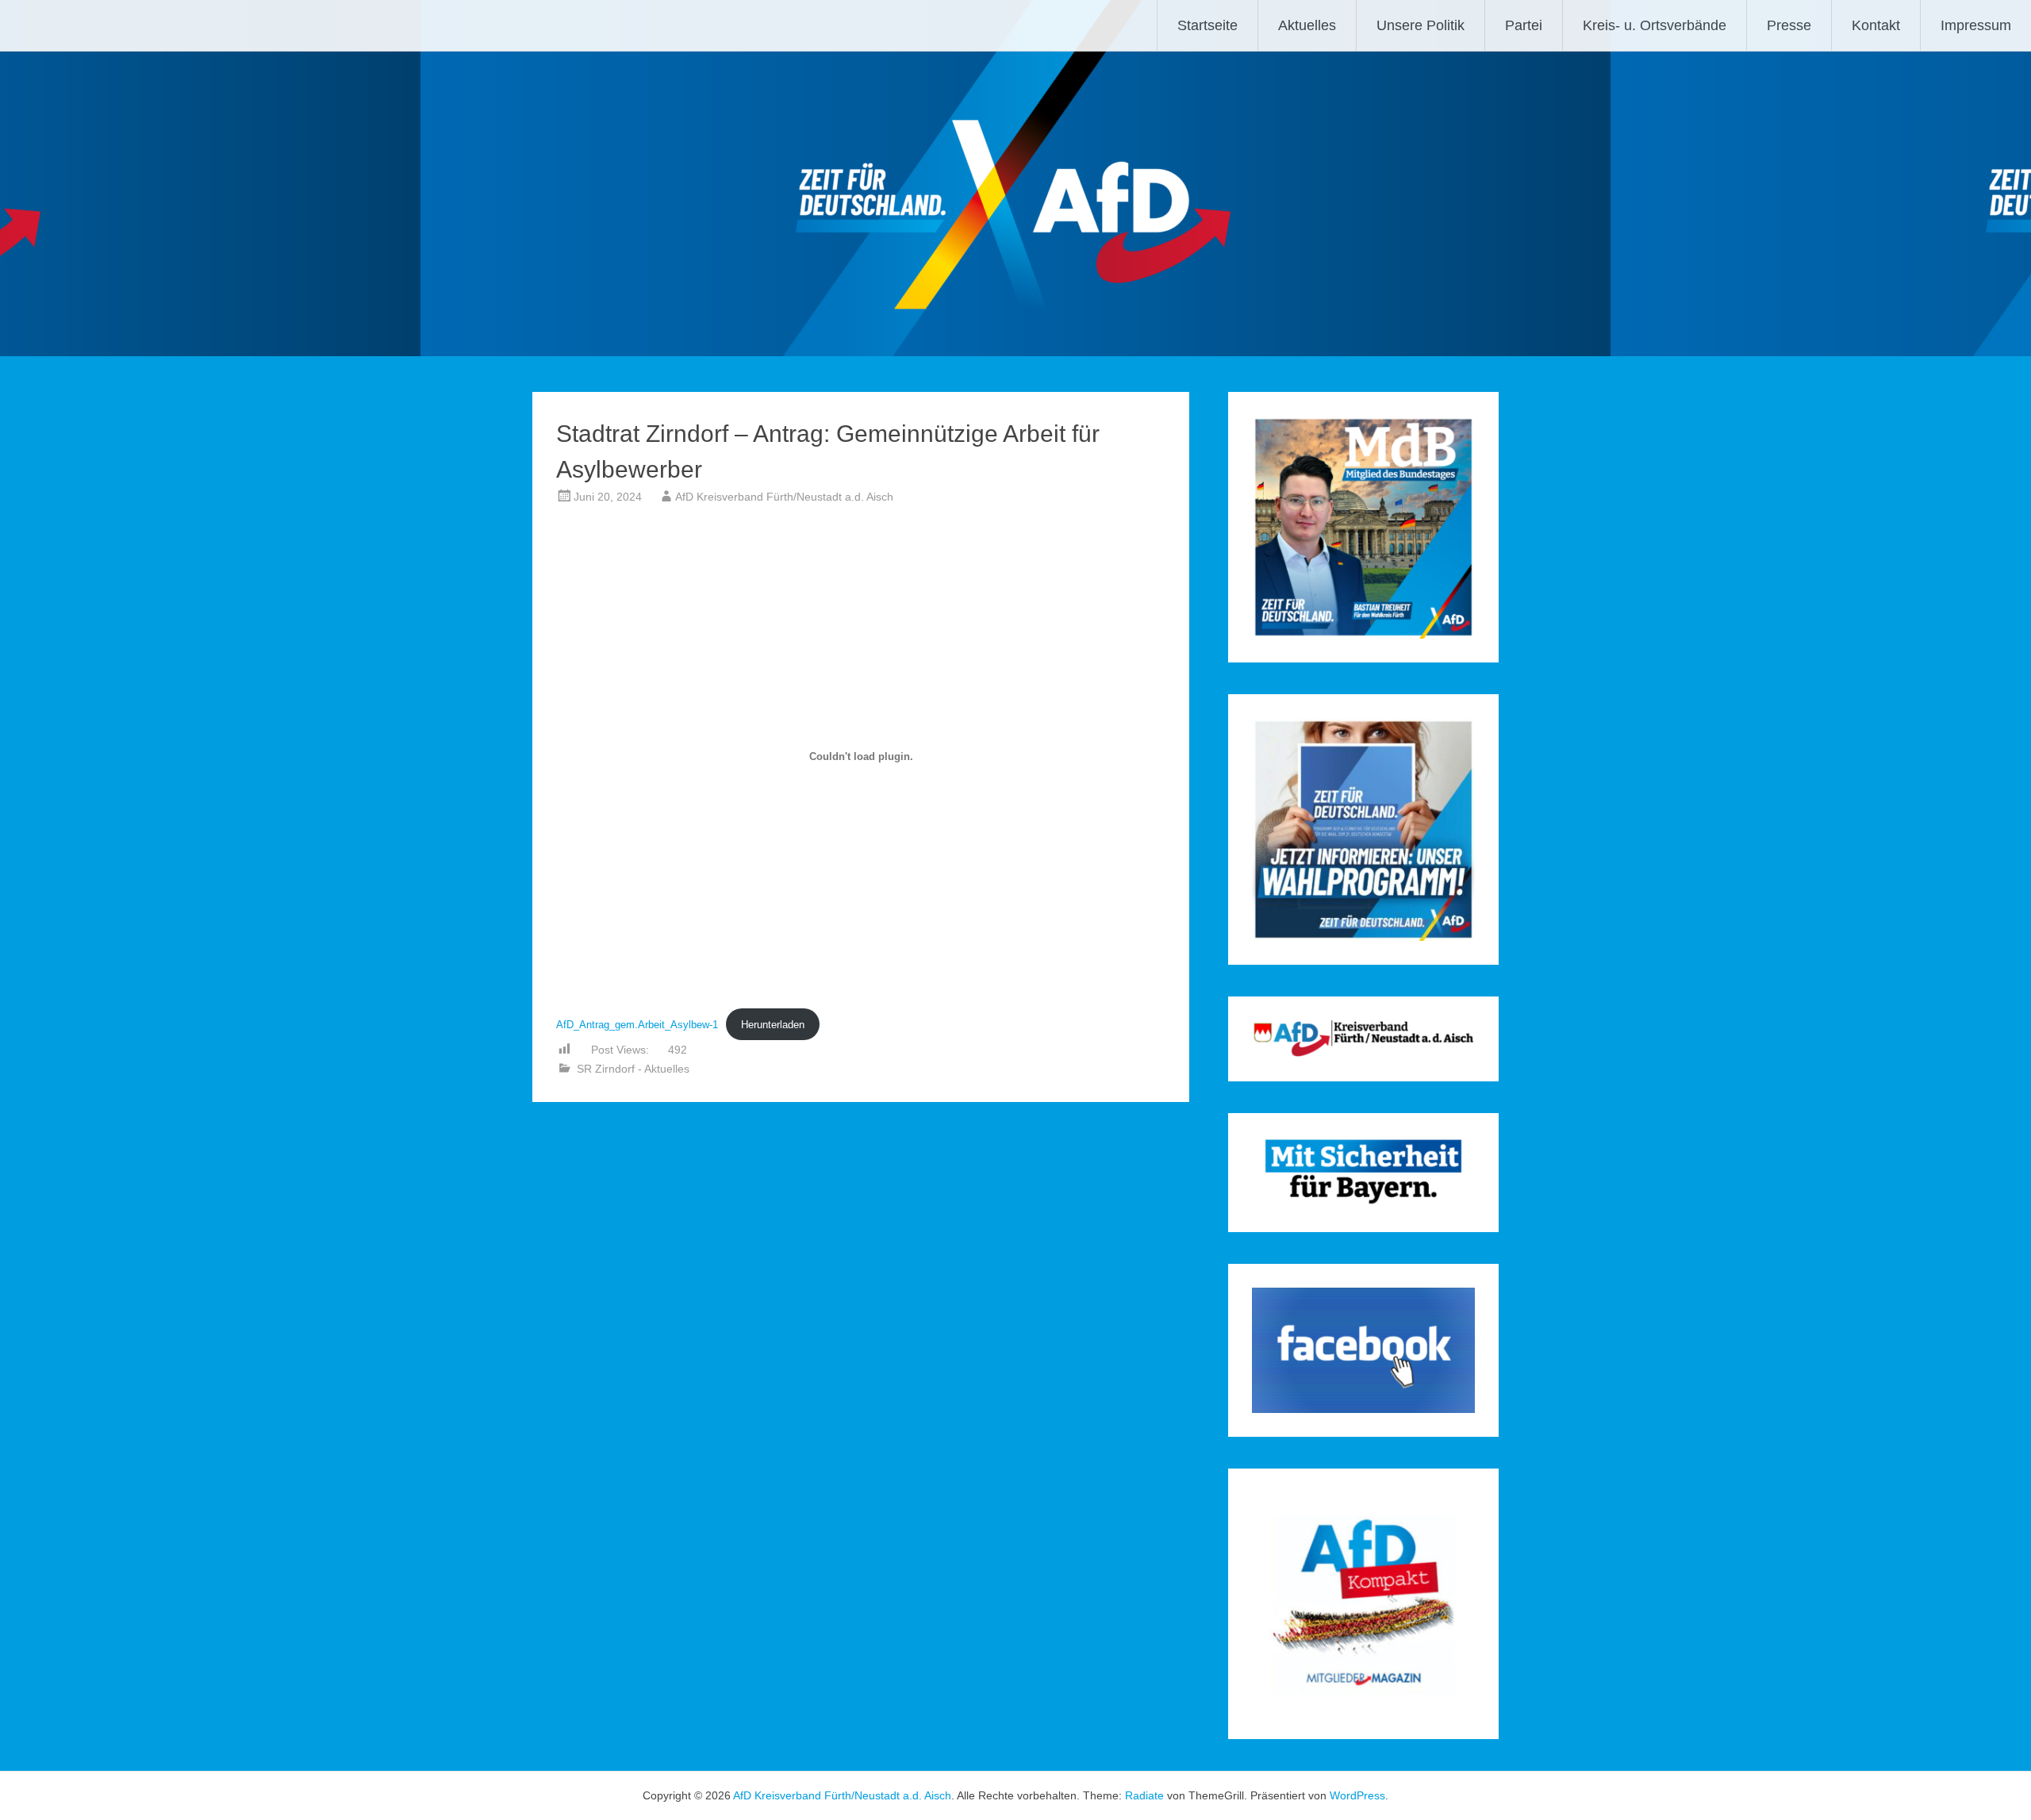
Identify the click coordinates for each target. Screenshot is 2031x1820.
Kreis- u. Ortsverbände (1655, 25)
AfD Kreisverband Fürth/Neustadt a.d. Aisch (784, 497)
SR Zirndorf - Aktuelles (633, 1069)
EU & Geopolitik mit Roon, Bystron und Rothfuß (674, 1143)
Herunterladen (773, 1025)
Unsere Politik (1421, 25)
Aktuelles (1307, 25)
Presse (1789, 25)
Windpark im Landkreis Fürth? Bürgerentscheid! (1047, 1143)
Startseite (1207, 25)
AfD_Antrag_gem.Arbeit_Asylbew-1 (637, 1025)
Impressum (1976, 25)
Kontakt (1876, 25)
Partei (1524, 25)
